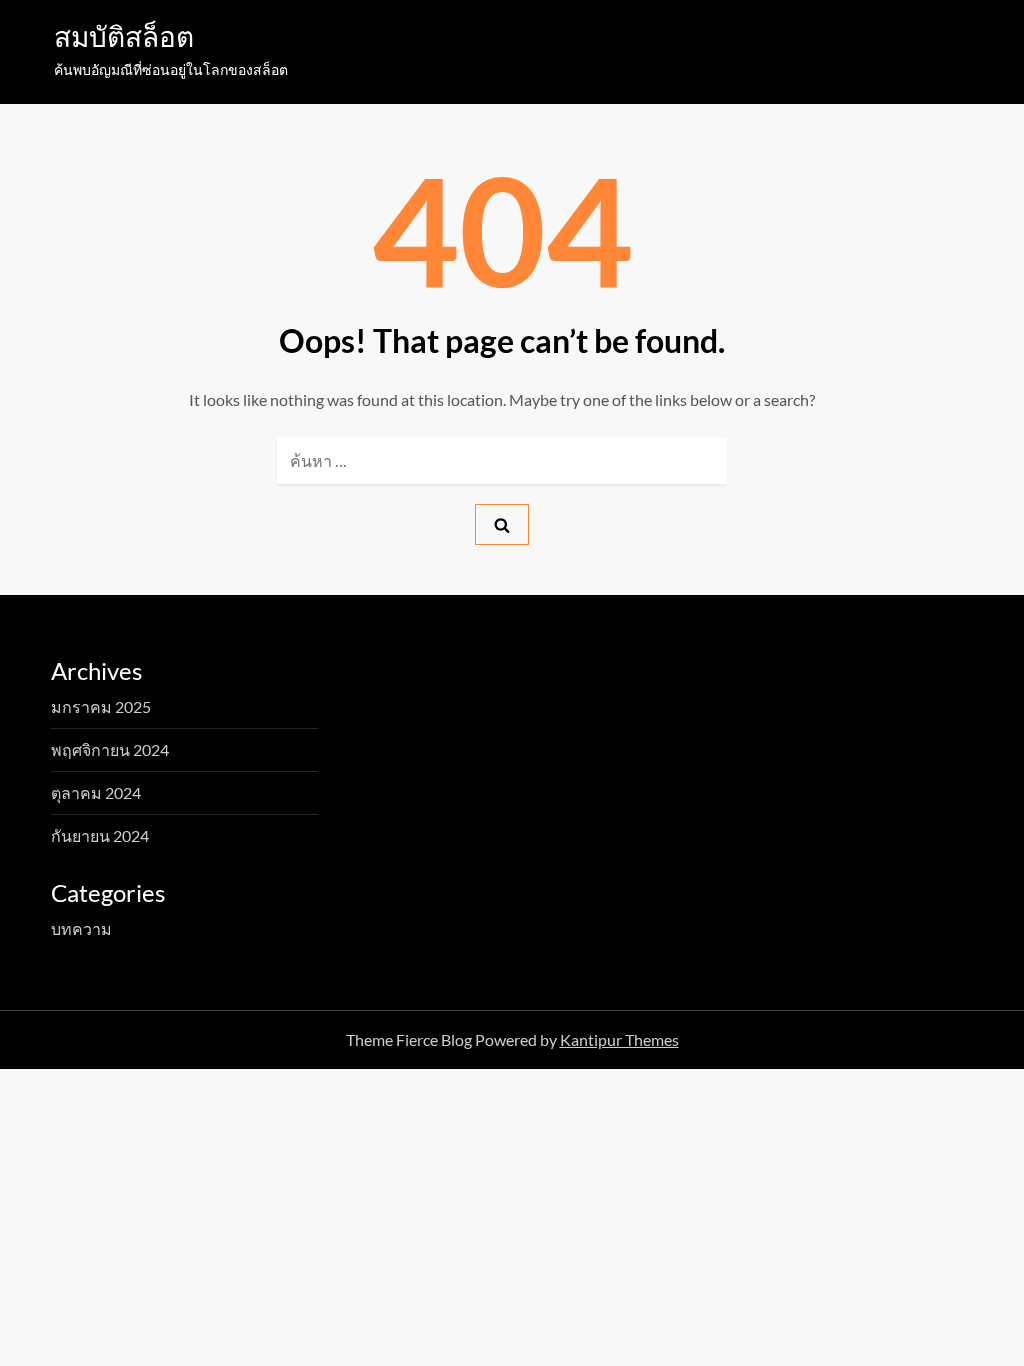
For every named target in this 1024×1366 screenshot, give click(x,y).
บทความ (81, 928)
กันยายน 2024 (100, 835)
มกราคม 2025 (101, 706)
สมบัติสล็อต (124, 36)
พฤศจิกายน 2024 (110, 749)
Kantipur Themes (619, 1039)
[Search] (502, 524)
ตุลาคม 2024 (96, 792)
